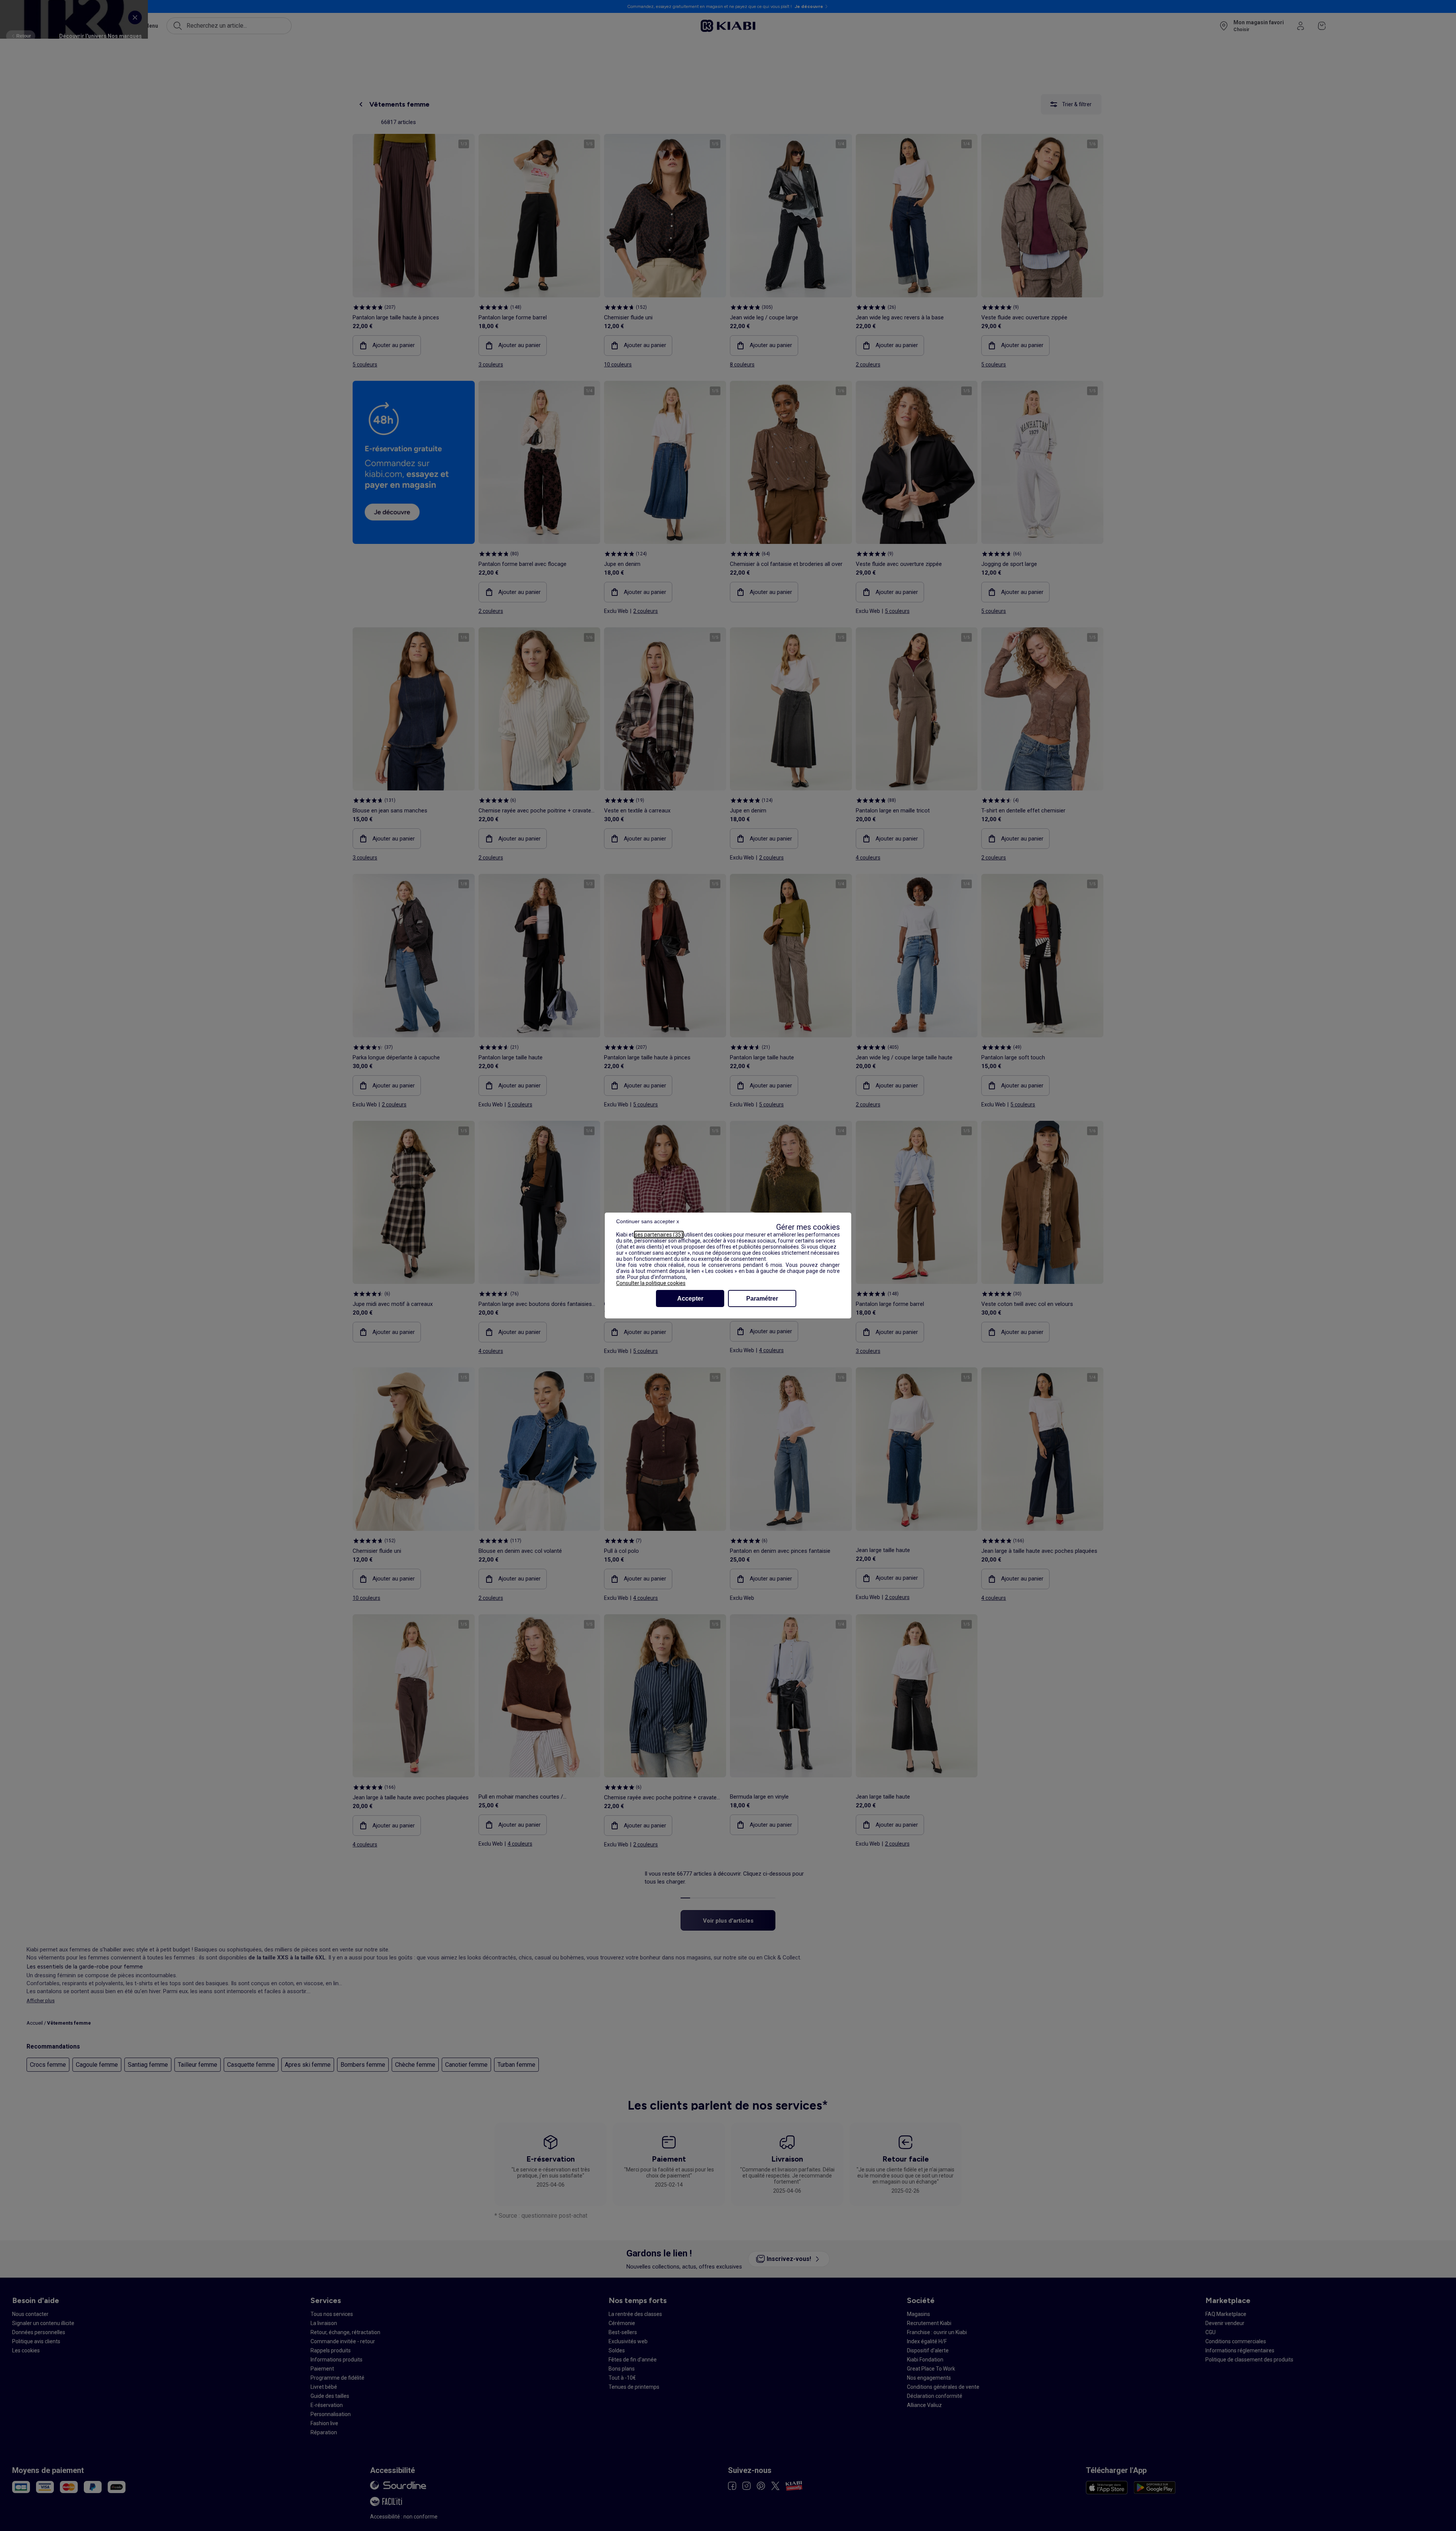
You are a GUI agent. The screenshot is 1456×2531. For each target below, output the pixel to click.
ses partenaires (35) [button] (659, 1235)
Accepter (690, 1298)
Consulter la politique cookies (651, 1283)
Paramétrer (762, 1298)
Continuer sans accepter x (648, 1221)
